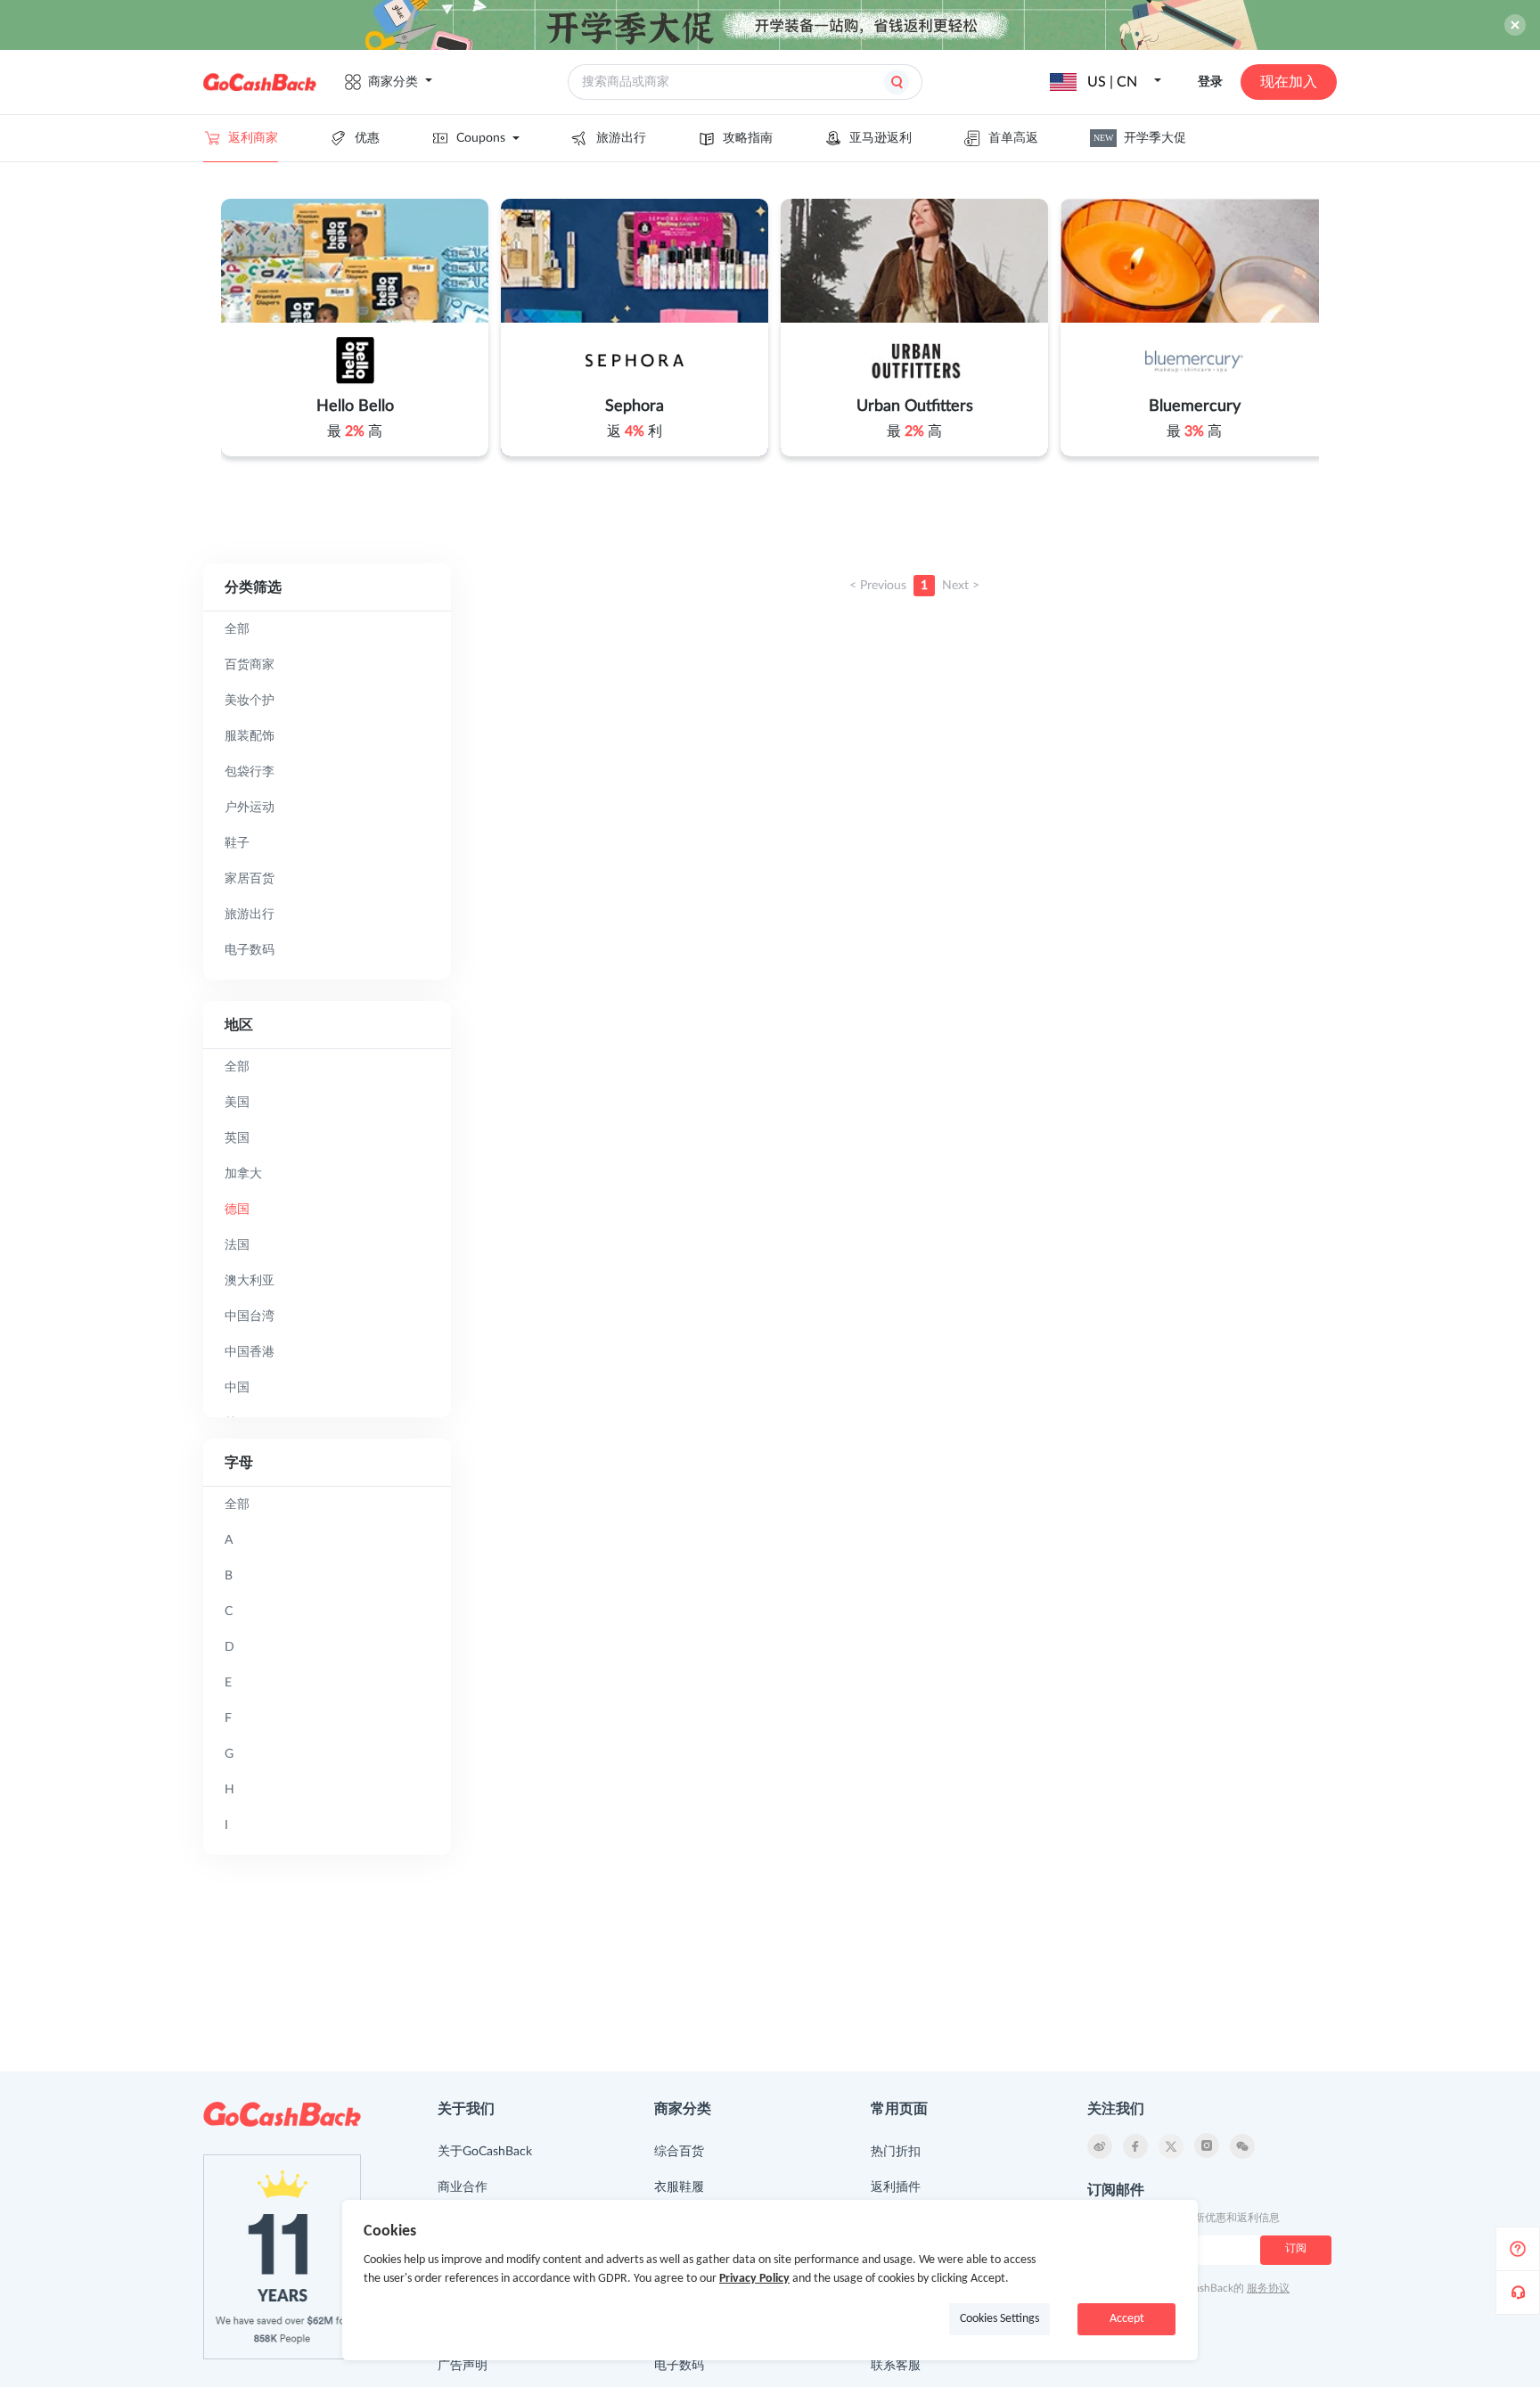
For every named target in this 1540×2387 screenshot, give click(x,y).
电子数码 (679, 2366)
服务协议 (1268, 2288)
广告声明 (463, 2366)
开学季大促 (1140, 138)
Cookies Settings (999, 2319)
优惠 (367, 138)
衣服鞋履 (679, 2187)
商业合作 (463, 2187)
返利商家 (253, 138)
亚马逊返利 (881, 138)
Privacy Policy (754, 2279)
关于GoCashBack (485, 2152)
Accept (1127, 2319)
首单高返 (1013, 138)
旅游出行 (621, 138)
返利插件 (896, 2187)
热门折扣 (896, 2152)
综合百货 (679, 2152)
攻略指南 (748, 138)
